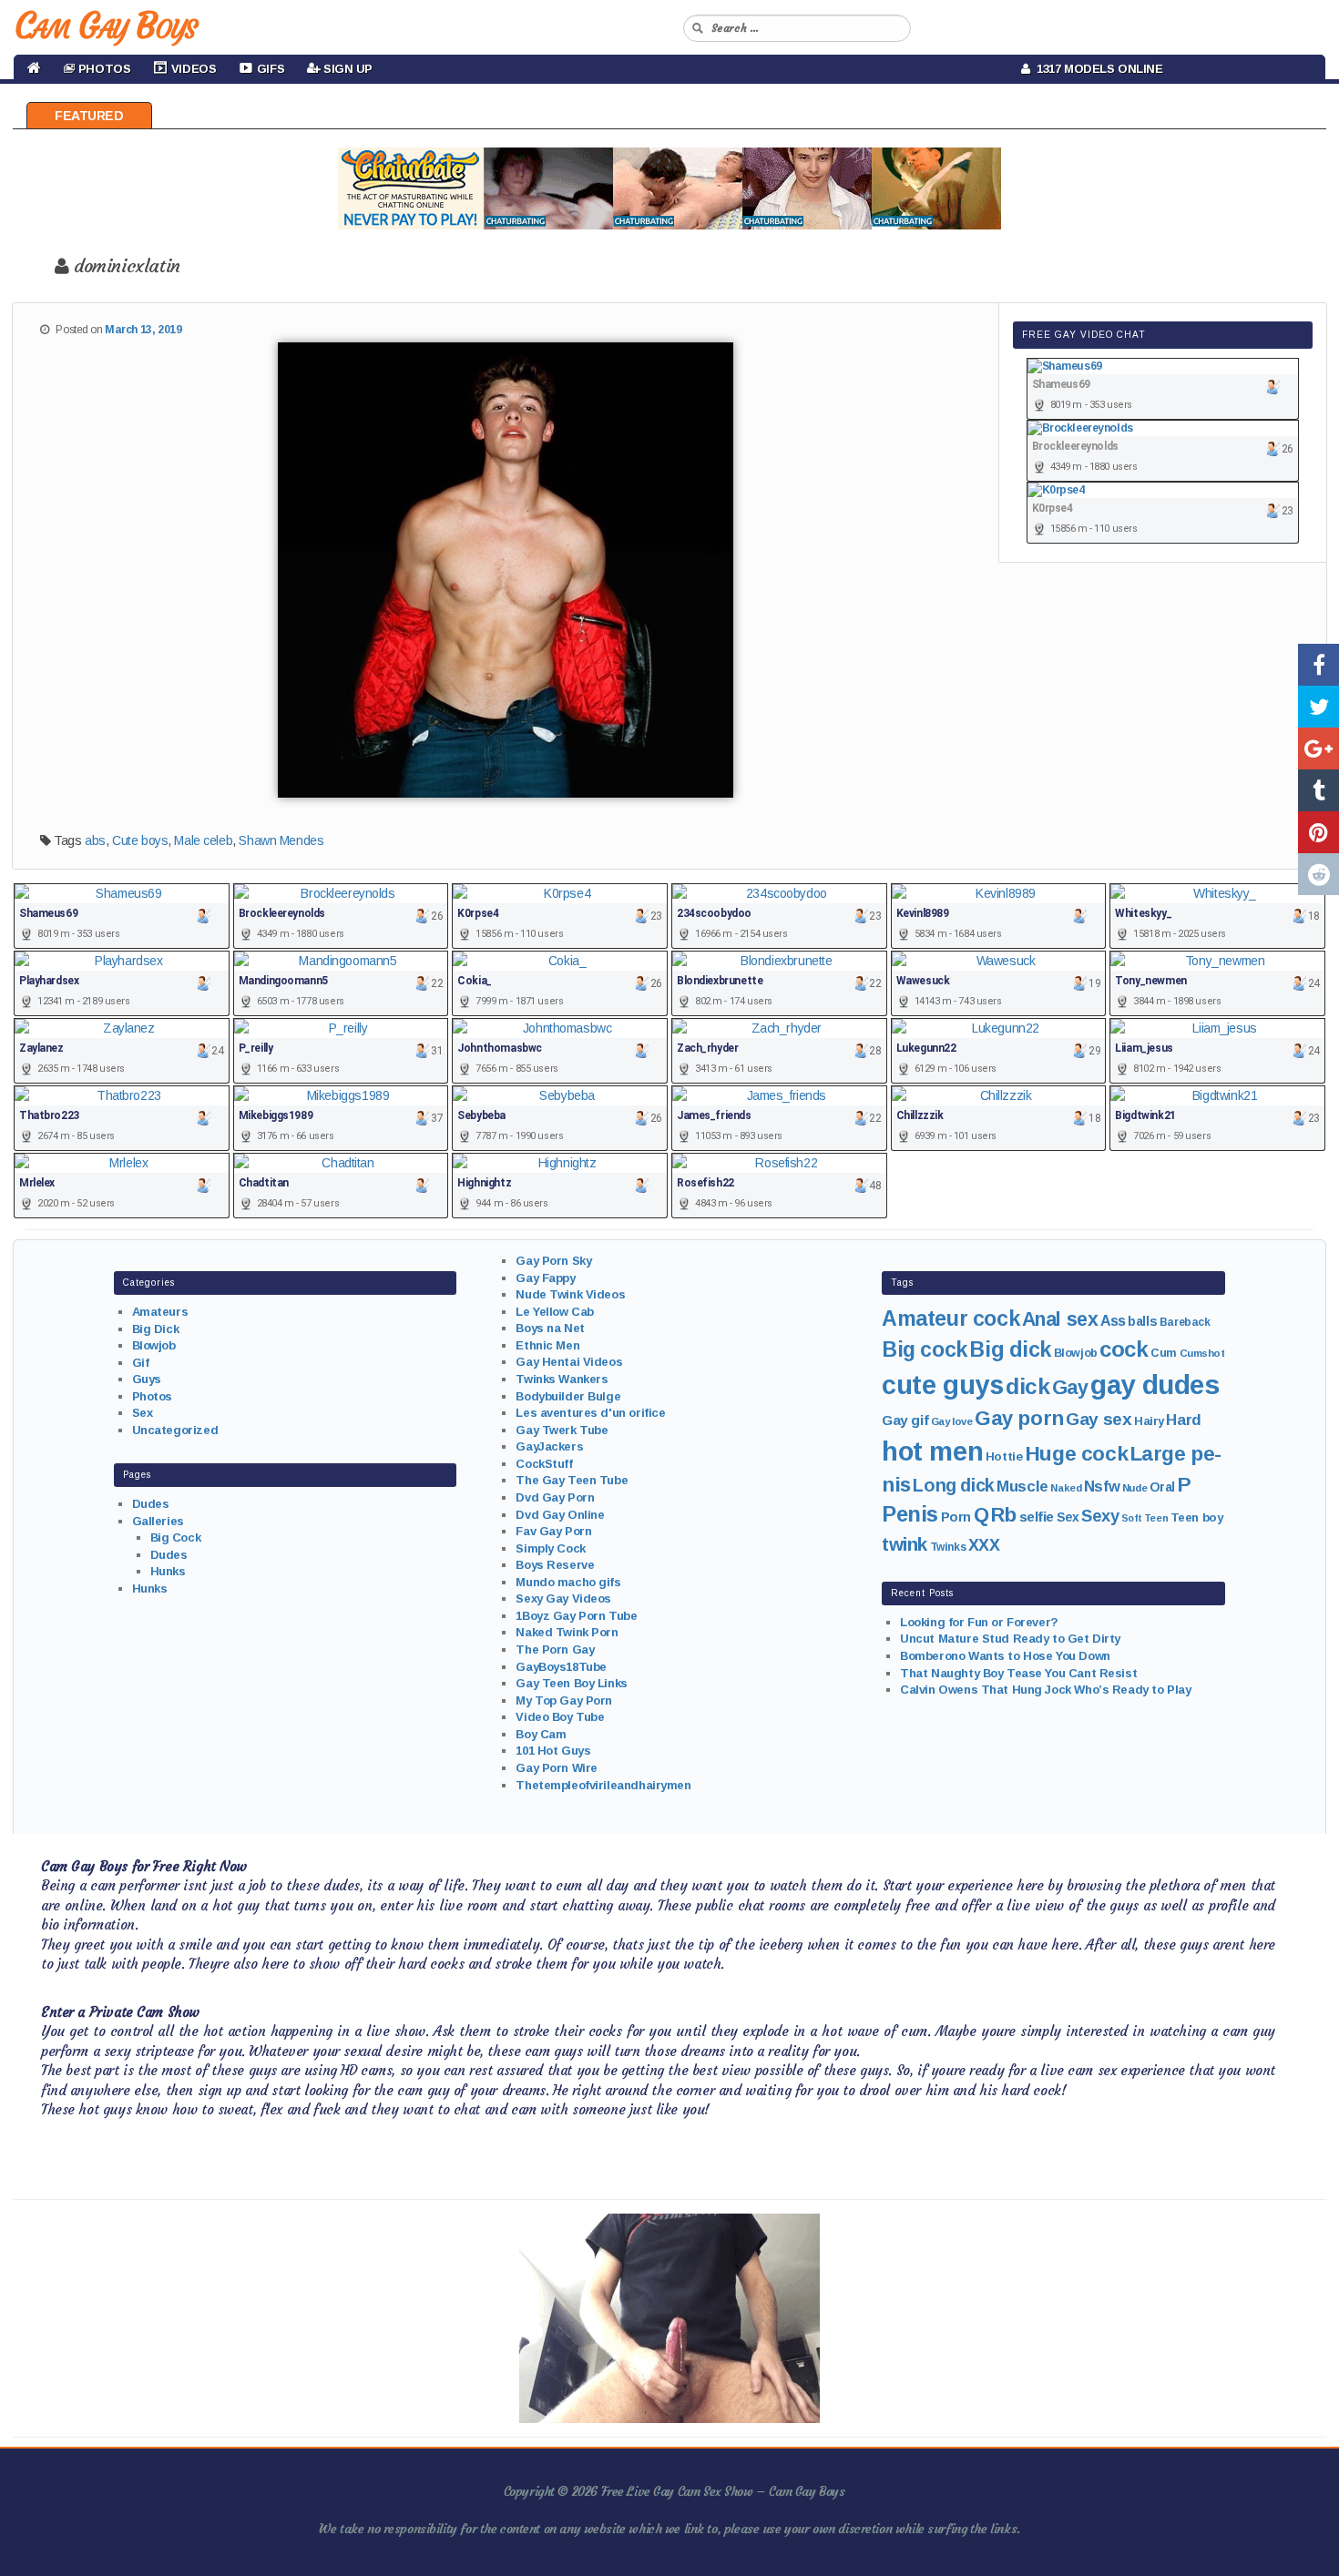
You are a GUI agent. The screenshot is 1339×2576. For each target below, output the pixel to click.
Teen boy (1197, 1517)
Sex (143, 1413)
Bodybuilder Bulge (568, 1396)
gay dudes (1155, 1385)
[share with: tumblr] (1319, 790)
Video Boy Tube (560, 1717)
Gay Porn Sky (553, 1261)
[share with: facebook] (1319, 665)
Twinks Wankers (562, 1379)
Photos (152, 1396)
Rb (1004, 1515)
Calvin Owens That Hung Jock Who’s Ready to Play (1045, 1690)
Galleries (158, 1521)
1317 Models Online (1097, 69)
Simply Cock (550, 1548)
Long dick (953, 1485)
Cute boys (140, 840)
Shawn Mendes (281, 840)
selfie (1037, 1517)
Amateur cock (951, 1319)
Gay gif (905, 1420)
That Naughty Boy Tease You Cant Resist (1018, 1673)
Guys (147, 1379)
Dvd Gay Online (560, 1515)
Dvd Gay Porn (555, 1497)
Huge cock (1076, 1453)
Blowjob (154, 1345)
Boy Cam (541, 1734)
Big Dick (156, 1329)
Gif (141, 1363)
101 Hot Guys (553, 1751)
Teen (1156, 1518)
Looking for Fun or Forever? (979, 1622)
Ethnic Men (547, 1345)
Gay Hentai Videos (569, 1362)
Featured (89, 116)
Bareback (1185, 1322)
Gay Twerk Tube (562, 1430)
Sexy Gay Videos (563, 1599)
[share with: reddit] (1319, 874)
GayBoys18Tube (561, 1667)
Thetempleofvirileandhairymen (603, 1785)
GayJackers (549, 1446)
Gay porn (1019, 1418)
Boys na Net (550, 1328)
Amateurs (160, 1312)
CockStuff (544, 1464)
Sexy (1100, 1516)
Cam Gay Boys (105, 25)
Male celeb (203, 840)
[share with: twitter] (1319, 707)
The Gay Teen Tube (572, 1480)
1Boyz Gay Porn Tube (576, 1616)
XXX (984, 1545)
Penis (910, 1514)
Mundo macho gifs (568, 1582)
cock (1124, 1349)
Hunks (168, 1571)
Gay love (952, 1421)
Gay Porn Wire (557, 1768)
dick (1027, 1386)
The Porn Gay (555, 1649)
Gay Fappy (545, 1278)
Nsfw (1102, 1487)
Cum (1164, 1353)
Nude (1135, 1488)
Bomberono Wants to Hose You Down (1005, 1656)
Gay (1070, 1387)
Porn (956, 1517)
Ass (1113, 1321)
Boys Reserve (555, 1565)
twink (905, 1544)
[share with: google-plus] (1319, 748)
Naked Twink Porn (567, 1632)
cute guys (942, 1385)
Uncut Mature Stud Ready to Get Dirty (1010, 1639)
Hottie (1004, 1456)
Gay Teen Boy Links (571, 1683)
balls (1142, 1321)
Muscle (1022, 1487)
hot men (932, 1451)
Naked (1066, 1488)
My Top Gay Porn (564, 1700)
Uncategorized (175, 1430)
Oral (1162, 1487)
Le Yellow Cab (555, 1312)
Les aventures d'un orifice (590, 1413)
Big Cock (176, 1537)
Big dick (1010, 1349)
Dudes (151, 1504)
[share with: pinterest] (1319, 832)
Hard (1183, 1420)
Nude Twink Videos (570, 1294)
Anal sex (1060, 1319)
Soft (1131, 1518)
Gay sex (1099, 1419)
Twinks (948, 1547)
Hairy (1149, 1421)
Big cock (925, 1349)
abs (95, 840)
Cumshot (1202, 1353)
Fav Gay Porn (553, 1531)
